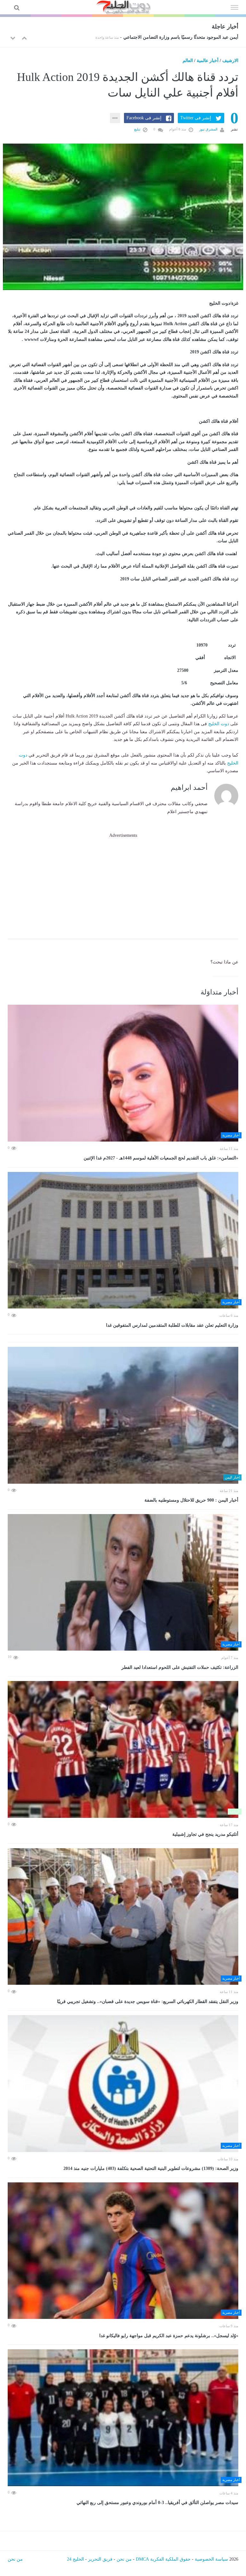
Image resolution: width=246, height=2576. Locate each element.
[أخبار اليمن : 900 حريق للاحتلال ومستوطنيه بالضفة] (123, 1415)
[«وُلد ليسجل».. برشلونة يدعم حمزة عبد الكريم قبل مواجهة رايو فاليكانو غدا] (123, 2251)
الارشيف (230, 61)
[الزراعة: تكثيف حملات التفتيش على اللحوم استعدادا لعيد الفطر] (123, 1583)
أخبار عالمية (208, 61)
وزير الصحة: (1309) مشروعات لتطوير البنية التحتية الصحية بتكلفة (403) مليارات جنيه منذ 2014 (151, 2168)
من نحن (124, 2559)
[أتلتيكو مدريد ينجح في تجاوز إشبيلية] (123, 1749)
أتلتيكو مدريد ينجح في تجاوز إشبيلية (205, 1834)
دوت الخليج (219, 724)
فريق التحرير (100, 2559)
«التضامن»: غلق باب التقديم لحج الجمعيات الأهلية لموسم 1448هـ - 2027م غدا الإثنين (161, 1158)
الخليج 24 (75, 2559)
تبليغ (138, 129)
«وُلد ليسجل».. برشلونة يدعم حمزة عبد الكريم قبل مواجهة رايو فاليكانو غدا (169, 2336)
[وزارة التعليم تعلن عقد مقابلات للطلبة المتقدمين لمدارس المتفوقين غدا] (123, 1240)
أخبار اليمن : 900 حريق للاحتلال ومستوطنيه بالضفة (191, 1500)
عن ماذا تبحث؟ (224, 962)
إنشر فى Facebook (144, 118)
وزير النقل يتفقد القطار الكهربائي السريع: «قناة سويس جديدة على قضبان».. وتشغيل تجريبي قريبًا (148, 2002)
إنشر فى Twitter (196, 118)
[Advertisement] (123, 884)
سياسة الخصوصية (211, 2559)
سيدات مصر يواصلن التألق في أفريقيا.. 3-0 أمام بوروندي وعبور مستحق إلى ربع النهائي (157, 2503)
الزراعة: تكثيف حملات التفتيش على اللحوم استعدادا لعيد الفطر (179, 1667)
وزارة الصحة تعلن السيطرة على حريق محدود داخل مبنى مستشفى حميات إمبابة (163, 37)
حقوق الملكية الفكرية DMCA (163, 2559)
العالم (188, 61)
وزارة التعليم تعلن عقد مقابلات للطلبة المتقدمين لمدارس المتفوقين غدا (172, 1325)
